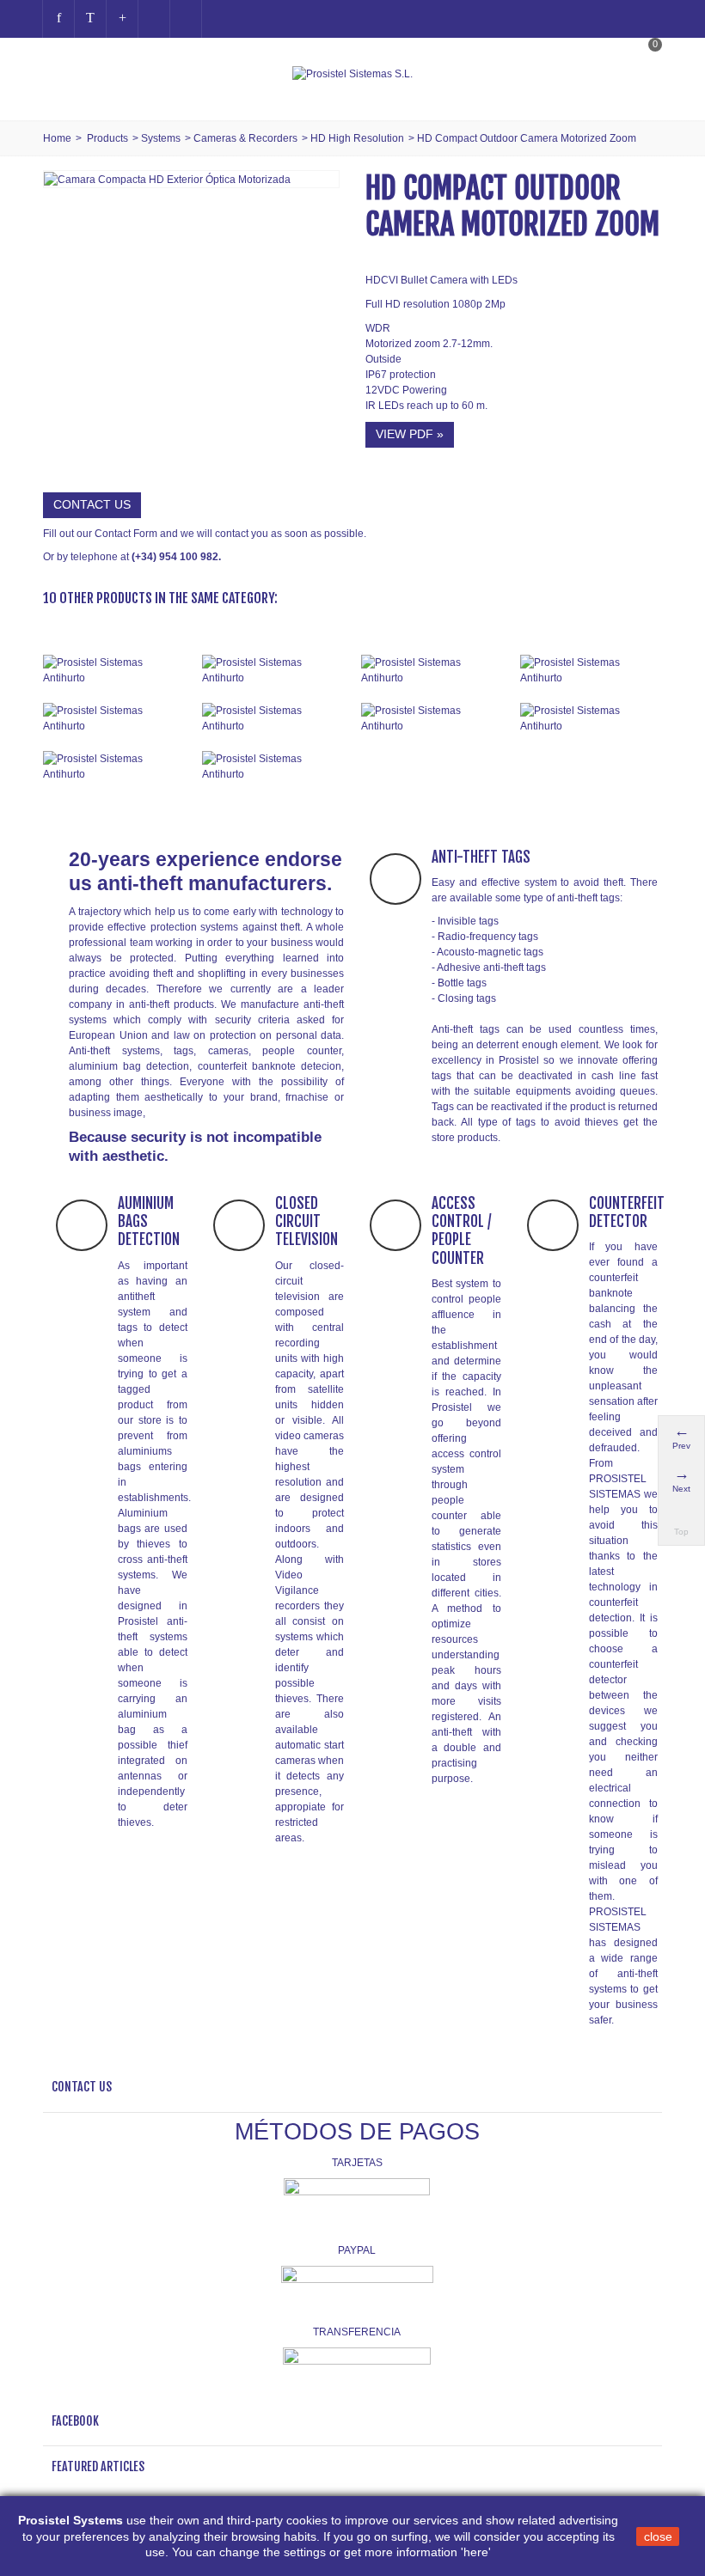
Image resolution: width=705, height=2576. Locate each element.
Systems (161, 138)
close (658, 2536)
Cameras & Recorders (245, 138)
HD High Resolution (357, 138)
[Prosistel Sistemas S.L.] (352, 74)
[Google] (122, 19)
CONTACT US (92, 504)
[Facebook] (58, 19)
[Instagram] (154, 19)
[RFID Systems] (273, 766)
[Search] (644, 92)
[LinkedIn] (186, 19)
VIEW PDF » (410, 434)
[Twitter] (90, 19)
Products (107, 138)
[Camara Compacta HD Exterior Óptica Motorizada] (167, 179)
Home (57, 138)
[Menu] (64, 74)
